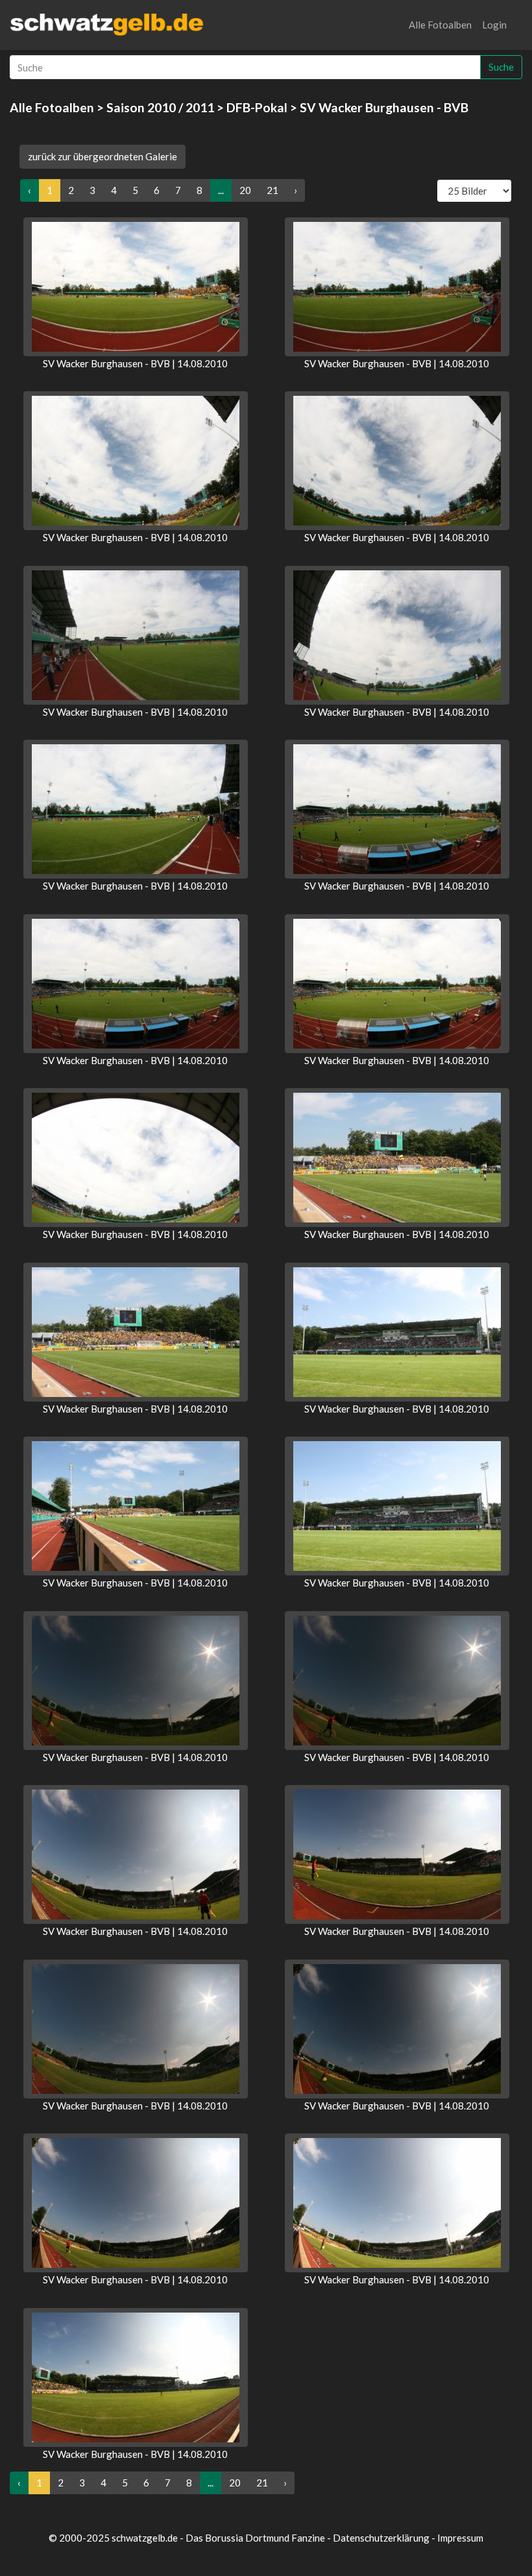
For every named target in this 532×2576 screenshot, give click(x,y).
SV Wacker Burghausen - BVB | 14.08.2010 (135, 363)
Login (494, 25)
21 (272, 190)
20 (245, 190)
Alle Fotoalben (440, 25)
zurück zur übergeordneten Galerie (103, 156)
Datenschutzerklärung (381, 2538)
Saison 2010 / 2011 (160, 107)
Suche (501, 67)
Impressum (460, 2538)
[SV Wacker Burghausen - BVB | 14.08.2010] (136, 287)
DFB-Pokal (257, 107)
